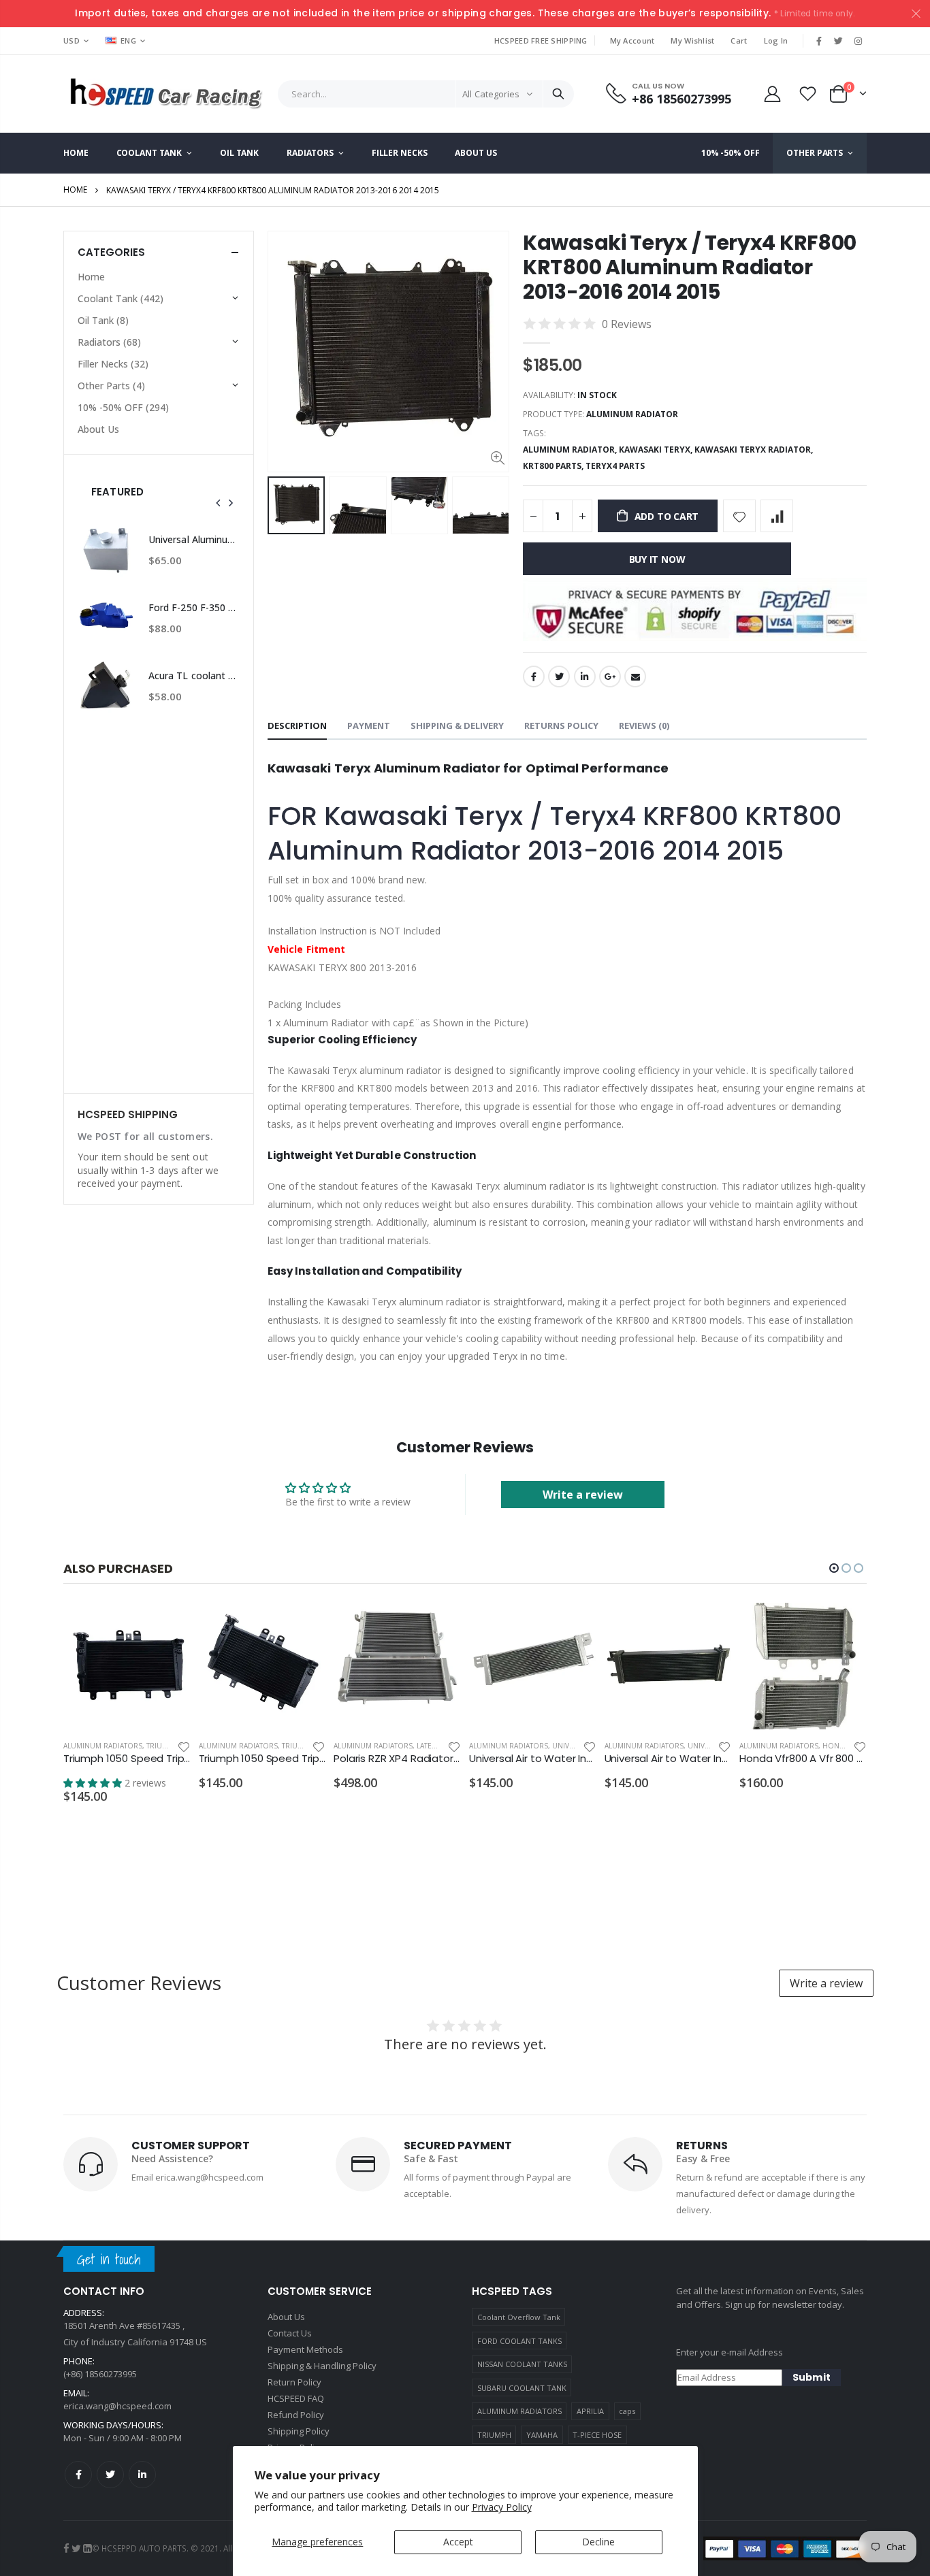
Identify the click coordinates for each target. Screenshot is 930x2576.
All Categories (491, 94)
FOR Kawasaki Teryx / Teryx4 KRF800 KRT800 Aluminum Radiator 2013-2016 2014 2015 (555, 833)
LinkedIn (585, 676)
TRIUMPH (494, 2435)
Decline (598, 2542)
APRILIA (590, 2411)
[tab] (297, 727)
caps (627, 2411)
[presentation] (219, 503)
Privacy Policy (502, 2507)
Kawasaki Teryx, (657, 450)
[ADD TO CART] (168, 1625)
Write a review (583, 1495)
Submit (812, 2377)
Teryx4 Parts (615, 466)
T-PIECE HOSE (597, 2435)
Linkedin (142, 2475)
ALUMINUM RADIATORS (519, 2411)
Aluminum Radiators (103, 1746)
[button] (834, 1568)
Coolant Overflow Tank (519, 2317)
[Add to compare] (777, 516)
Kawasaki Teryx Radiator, (755, 450)
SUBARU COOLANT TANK (522, 2388)
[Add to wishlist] (739, 516)
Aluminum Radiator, (571, 450)
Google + (610, 676)
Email (635, 676)
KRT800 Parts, (554, 466)
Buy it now (657, 559)
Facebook (534, 676)
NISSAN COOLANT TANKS (522, 2364)
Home (75, 190)
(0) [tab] (644, 725)
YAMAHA (542, 2435)
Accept (458, 2542)
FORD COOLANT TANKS (519, 2341)
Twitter (559, 676)
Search (558, 94)
